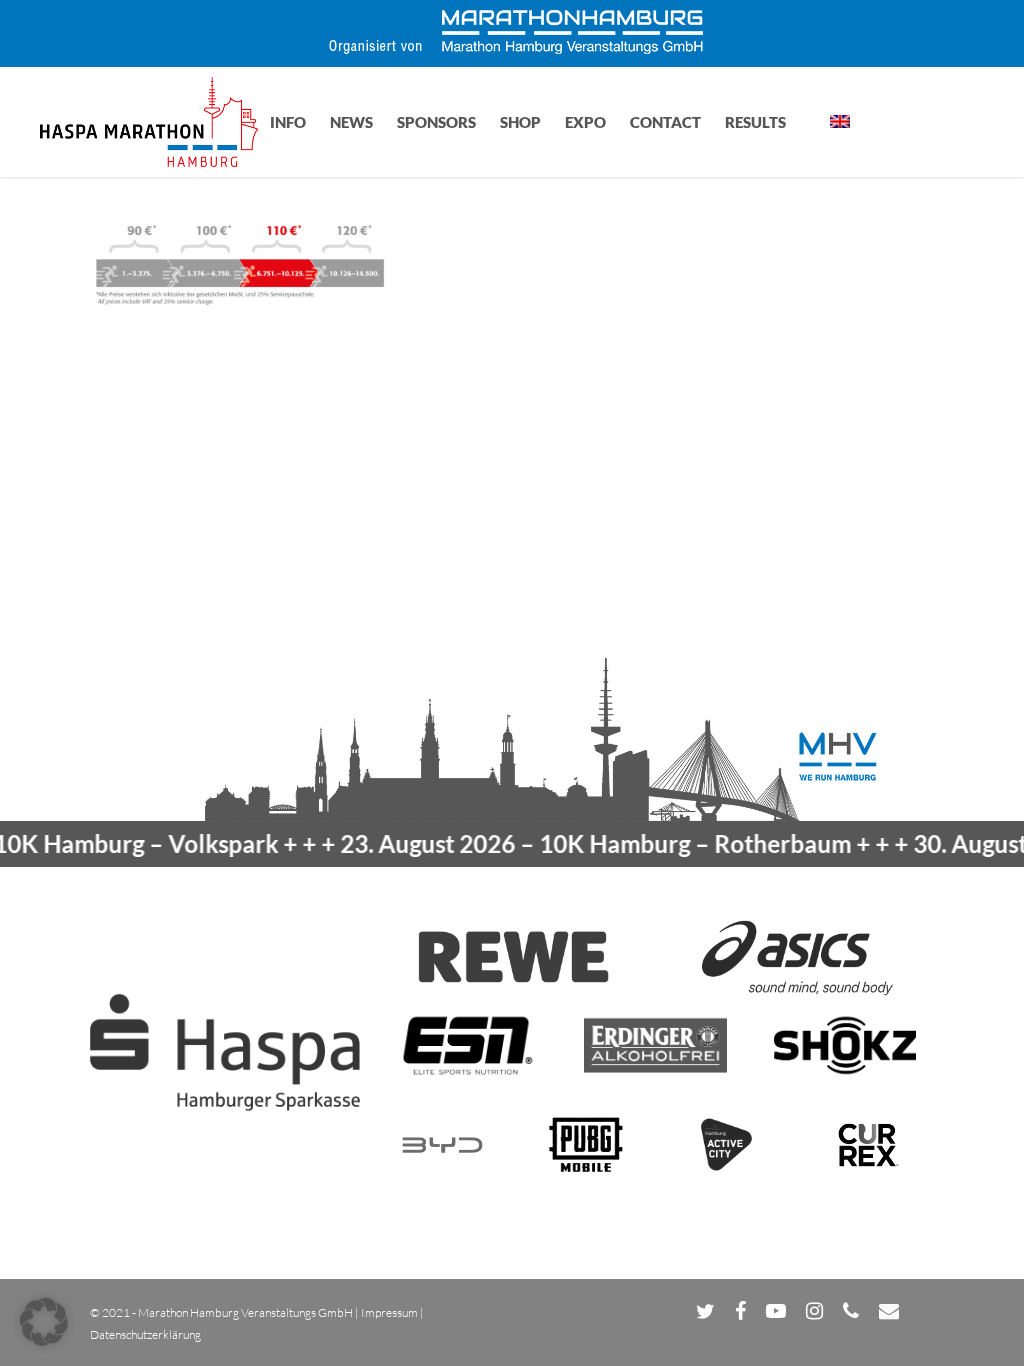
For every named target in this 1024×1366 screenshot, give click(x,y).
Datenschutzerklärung (145, 1334)
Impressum (389, 1312)
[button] (44, 1322)
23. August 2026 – (570, 843)
